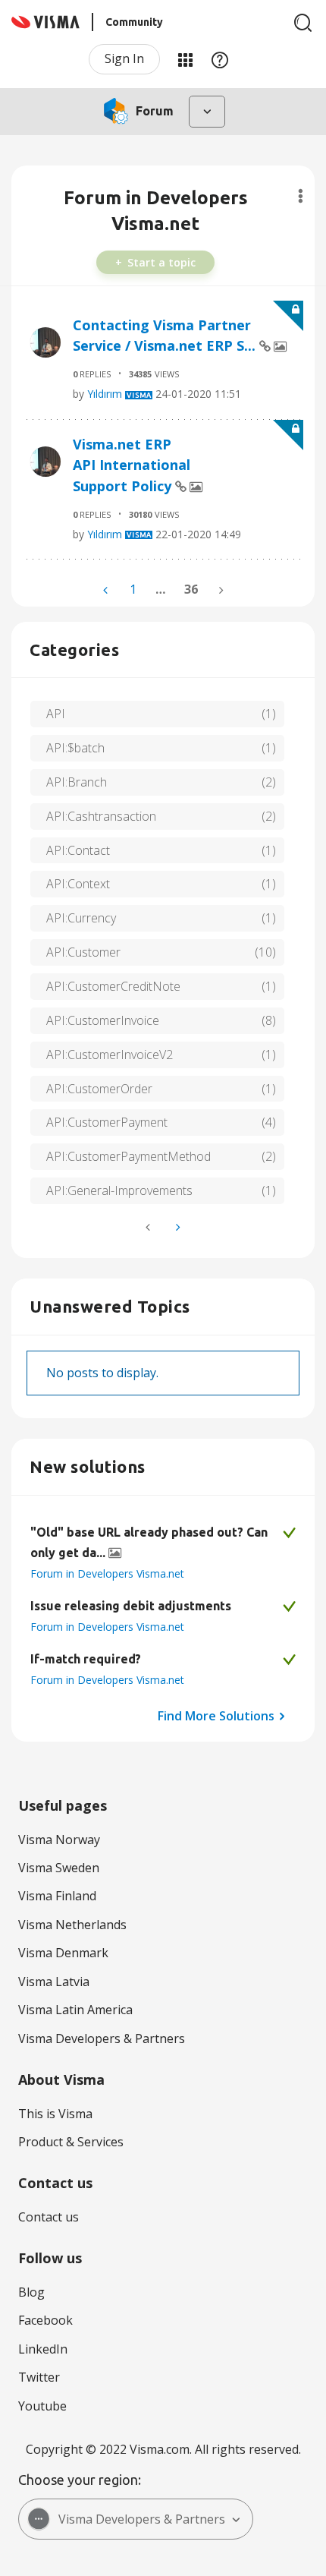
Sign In (124, 58)
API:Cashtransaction (101, 816)
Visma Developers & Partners (102, 2038)
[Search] (303, 23)
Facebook (45, 2320)
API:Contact (78, 850)
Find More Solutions (216, 1716)
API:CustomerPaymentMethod (129, 1156)
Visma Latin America (75, 2010)
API (56, 714)
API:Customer (83, 952)
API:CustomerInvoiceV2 (110, 1055)
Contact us (49, 2217)
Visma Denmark (63, 1953)
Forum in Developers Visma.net (107, 1573)
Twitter (39, 2377)
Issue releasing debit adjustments (131, 1606)
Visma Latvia (54, 1982)
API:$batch (75, 748)
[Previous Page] (107, 590)
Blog (31, 2292)
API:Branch (77, 782)
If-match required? (86, 1659)
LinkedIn (43, 2349)
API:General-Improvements (119, 1190)
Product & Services (71, 2142)
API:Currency (81, 918)
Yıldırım (105, 394)
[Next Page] (177, 1227)
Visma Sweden (59, 1868)
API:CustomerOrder (99, 1089)
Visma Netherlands (72, 1925)
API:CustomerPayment (107, 1122)
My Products (185, 59)
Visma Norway (59, 1840)
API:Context (78, 884)
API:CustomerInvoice (103, 1020)
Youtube (42, 2406)
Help (220, 59)
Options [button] (301, 196)
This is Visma (55, 2114)
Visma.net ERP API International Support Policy (132, 465)
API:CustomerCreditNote (113, 986)
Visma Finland (57, 1896)
